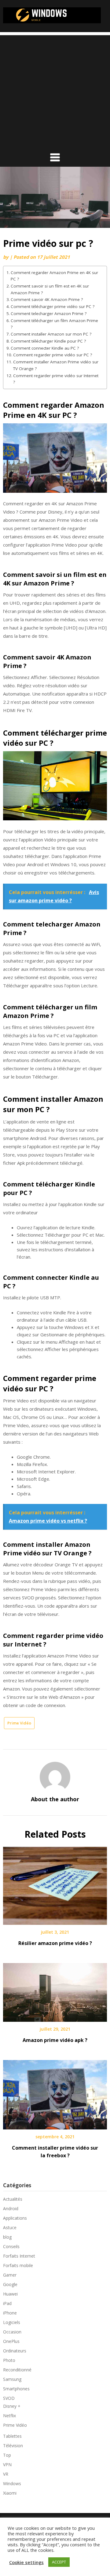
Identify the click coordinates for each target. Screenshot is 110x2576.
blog (7, 2237)
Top (7, 2455)
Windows (12, 2483)
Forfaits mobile (18, 2265)
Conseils (11, 2246)
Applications (15, 2218)
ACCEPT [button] (59, 2562)
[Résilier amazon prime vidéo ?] (55, 1884)
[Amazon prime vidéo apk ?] (55, 1990)
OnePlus (11, 2341)
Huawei (10, 2294)
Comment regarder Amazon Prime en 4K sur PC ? (54, 276)
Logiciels (12, 2322)
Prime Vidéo (19, 1723)
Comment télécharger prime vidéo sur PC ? (53, 306)
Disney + (12, 2406)
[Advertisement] (55, 90)
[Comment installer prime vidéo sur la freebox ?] (55, 2092)
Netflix (9, 2416)
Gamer (10, 2275)
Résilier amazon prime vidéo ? (55, 1943)
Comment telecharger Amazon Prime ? (49, 314)
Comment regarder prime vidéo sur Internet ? (56, 379)
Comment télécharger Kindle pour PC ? (48, 341)
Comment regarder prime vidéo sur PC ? (53, 355)
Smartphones (16, 2389)
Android (11, 2209)
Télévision (13, 2446)
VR (6, 2474)
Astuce (10, 2227)
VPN (7, 2465)
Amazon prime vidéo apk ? (55, 2040)
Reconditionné (17, 2370)
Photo (9, 2360)
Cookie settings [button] (26, 2562)
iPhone (10, 2313)
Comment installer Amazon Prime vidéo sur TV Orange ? (56, 365)
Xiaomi (10, 2493)
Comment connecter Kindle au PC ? (45, 348)
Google (10, 2284)
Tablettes (12, 2436)
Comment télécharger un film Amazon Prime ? (54, 324)
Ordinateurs (15, 2351)
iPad (7, 2303)
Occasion (12, 2332)
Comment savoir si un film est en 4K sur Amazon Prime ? (50, 289)
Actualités (13, 2199)
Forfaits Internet (19, 2256)
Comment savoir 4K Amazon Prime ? (47, 299)
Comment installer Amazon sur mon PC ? (51, 334)
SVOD (9, 2398)
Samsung (12, 2379)
